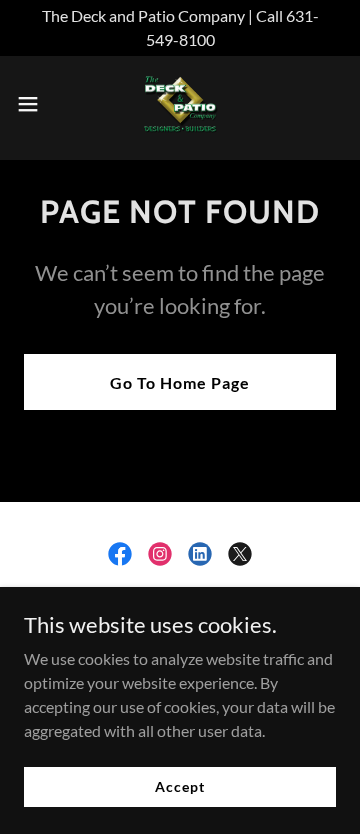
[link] (180, 104)
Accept (179, 786)
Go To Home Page (180, 382)
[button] (34, 104)
